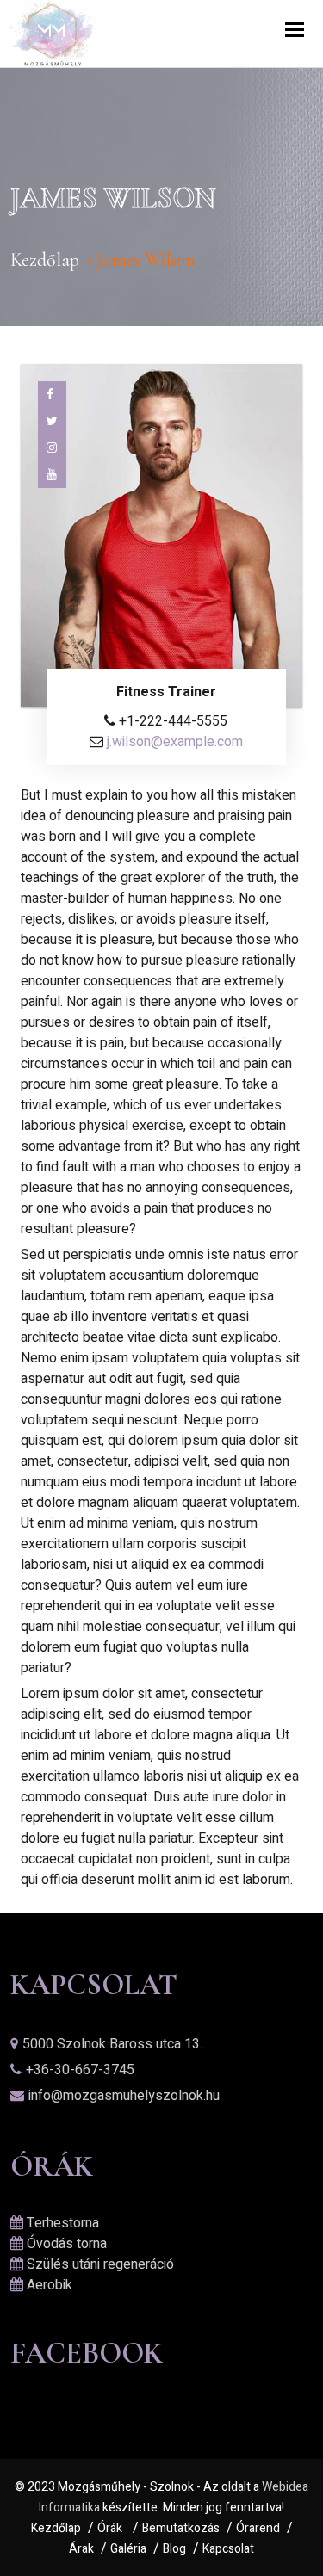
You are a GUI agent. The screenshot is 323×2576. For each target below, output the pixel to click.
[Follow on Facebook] (52, 395)
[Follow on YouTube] (52, 475)
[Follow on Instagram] (52, 448)
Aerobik (50, 2285)
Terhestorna (63, 2223)
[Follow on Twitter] (52, 421)
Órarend (258, 2528)
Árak (81, 2549)
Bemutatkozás (181, 2528)
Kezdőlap (45, 260)
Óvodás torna (67, 2244)
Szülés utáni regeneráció (100, 2264)
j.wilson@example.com (175, 742)
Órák (110, 2528)
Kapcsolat (228, 2549)
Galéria (128, 2549)
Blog (174, 2549)
